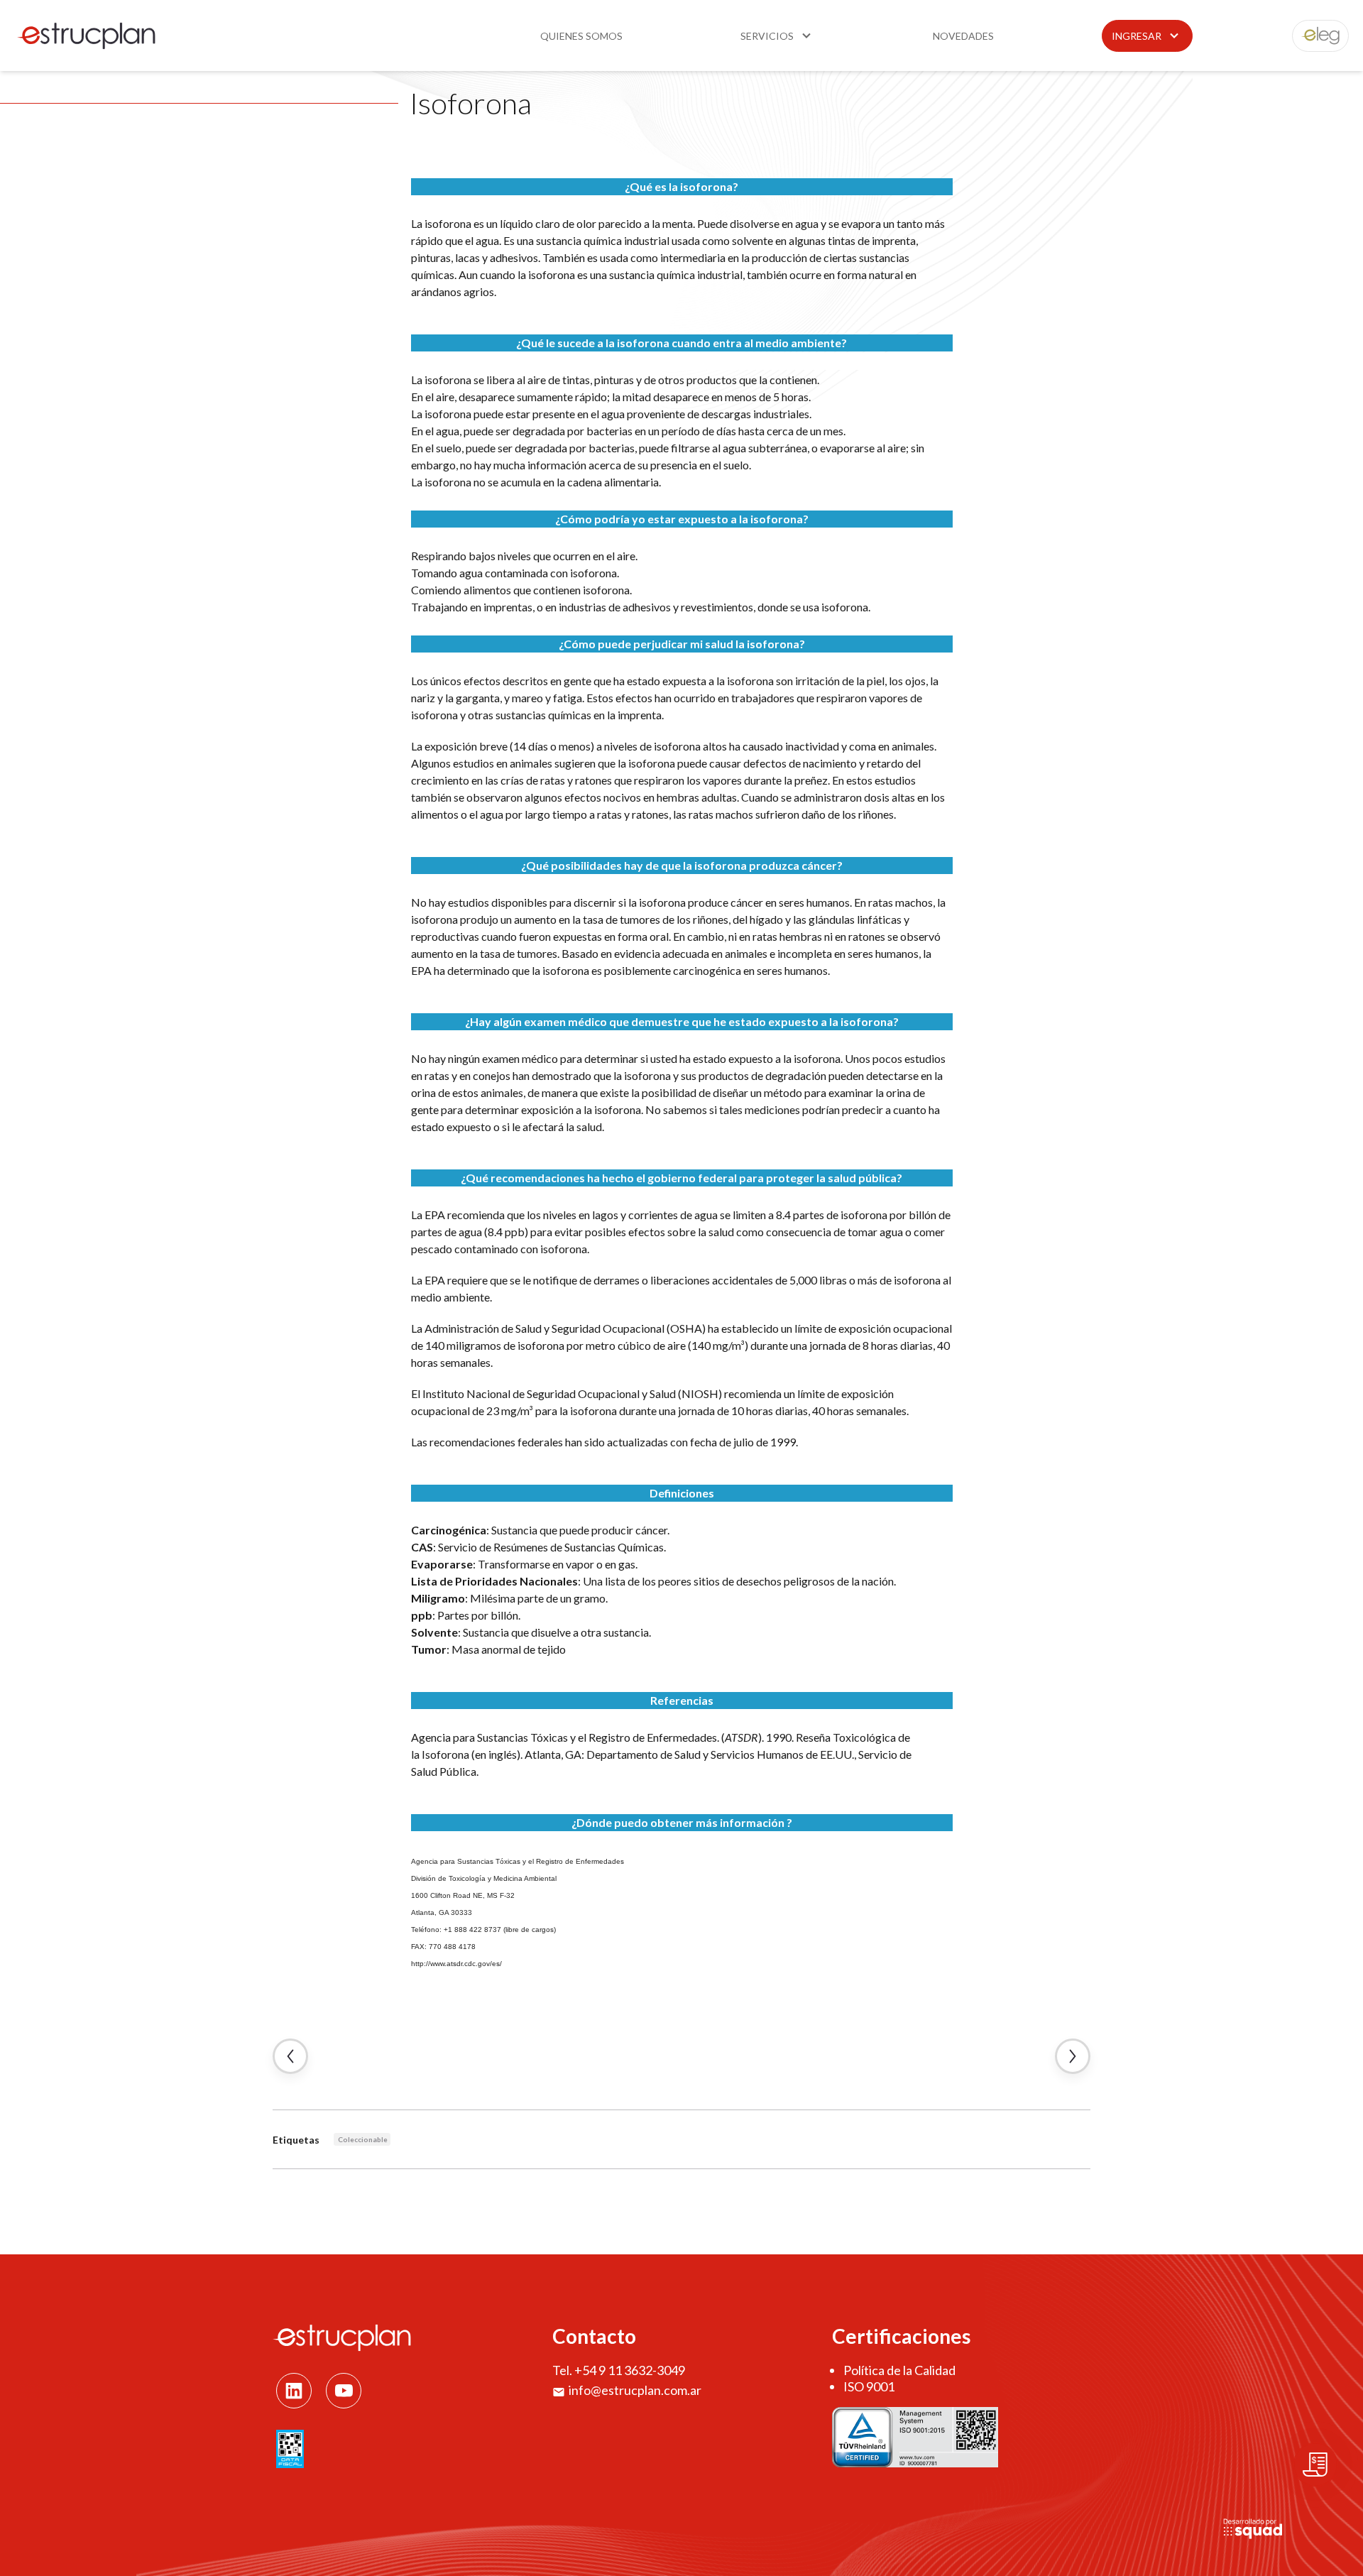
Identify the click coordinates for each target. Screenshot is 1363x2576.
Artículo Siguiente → (1073, 2056)
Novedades (963, 36)
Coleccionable (363, 2139)
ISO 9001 (869, 2386)
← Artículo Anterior (290, 2056)
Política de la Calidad (899, 2370)
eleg (1313, 36)
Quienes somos (581, 36)
